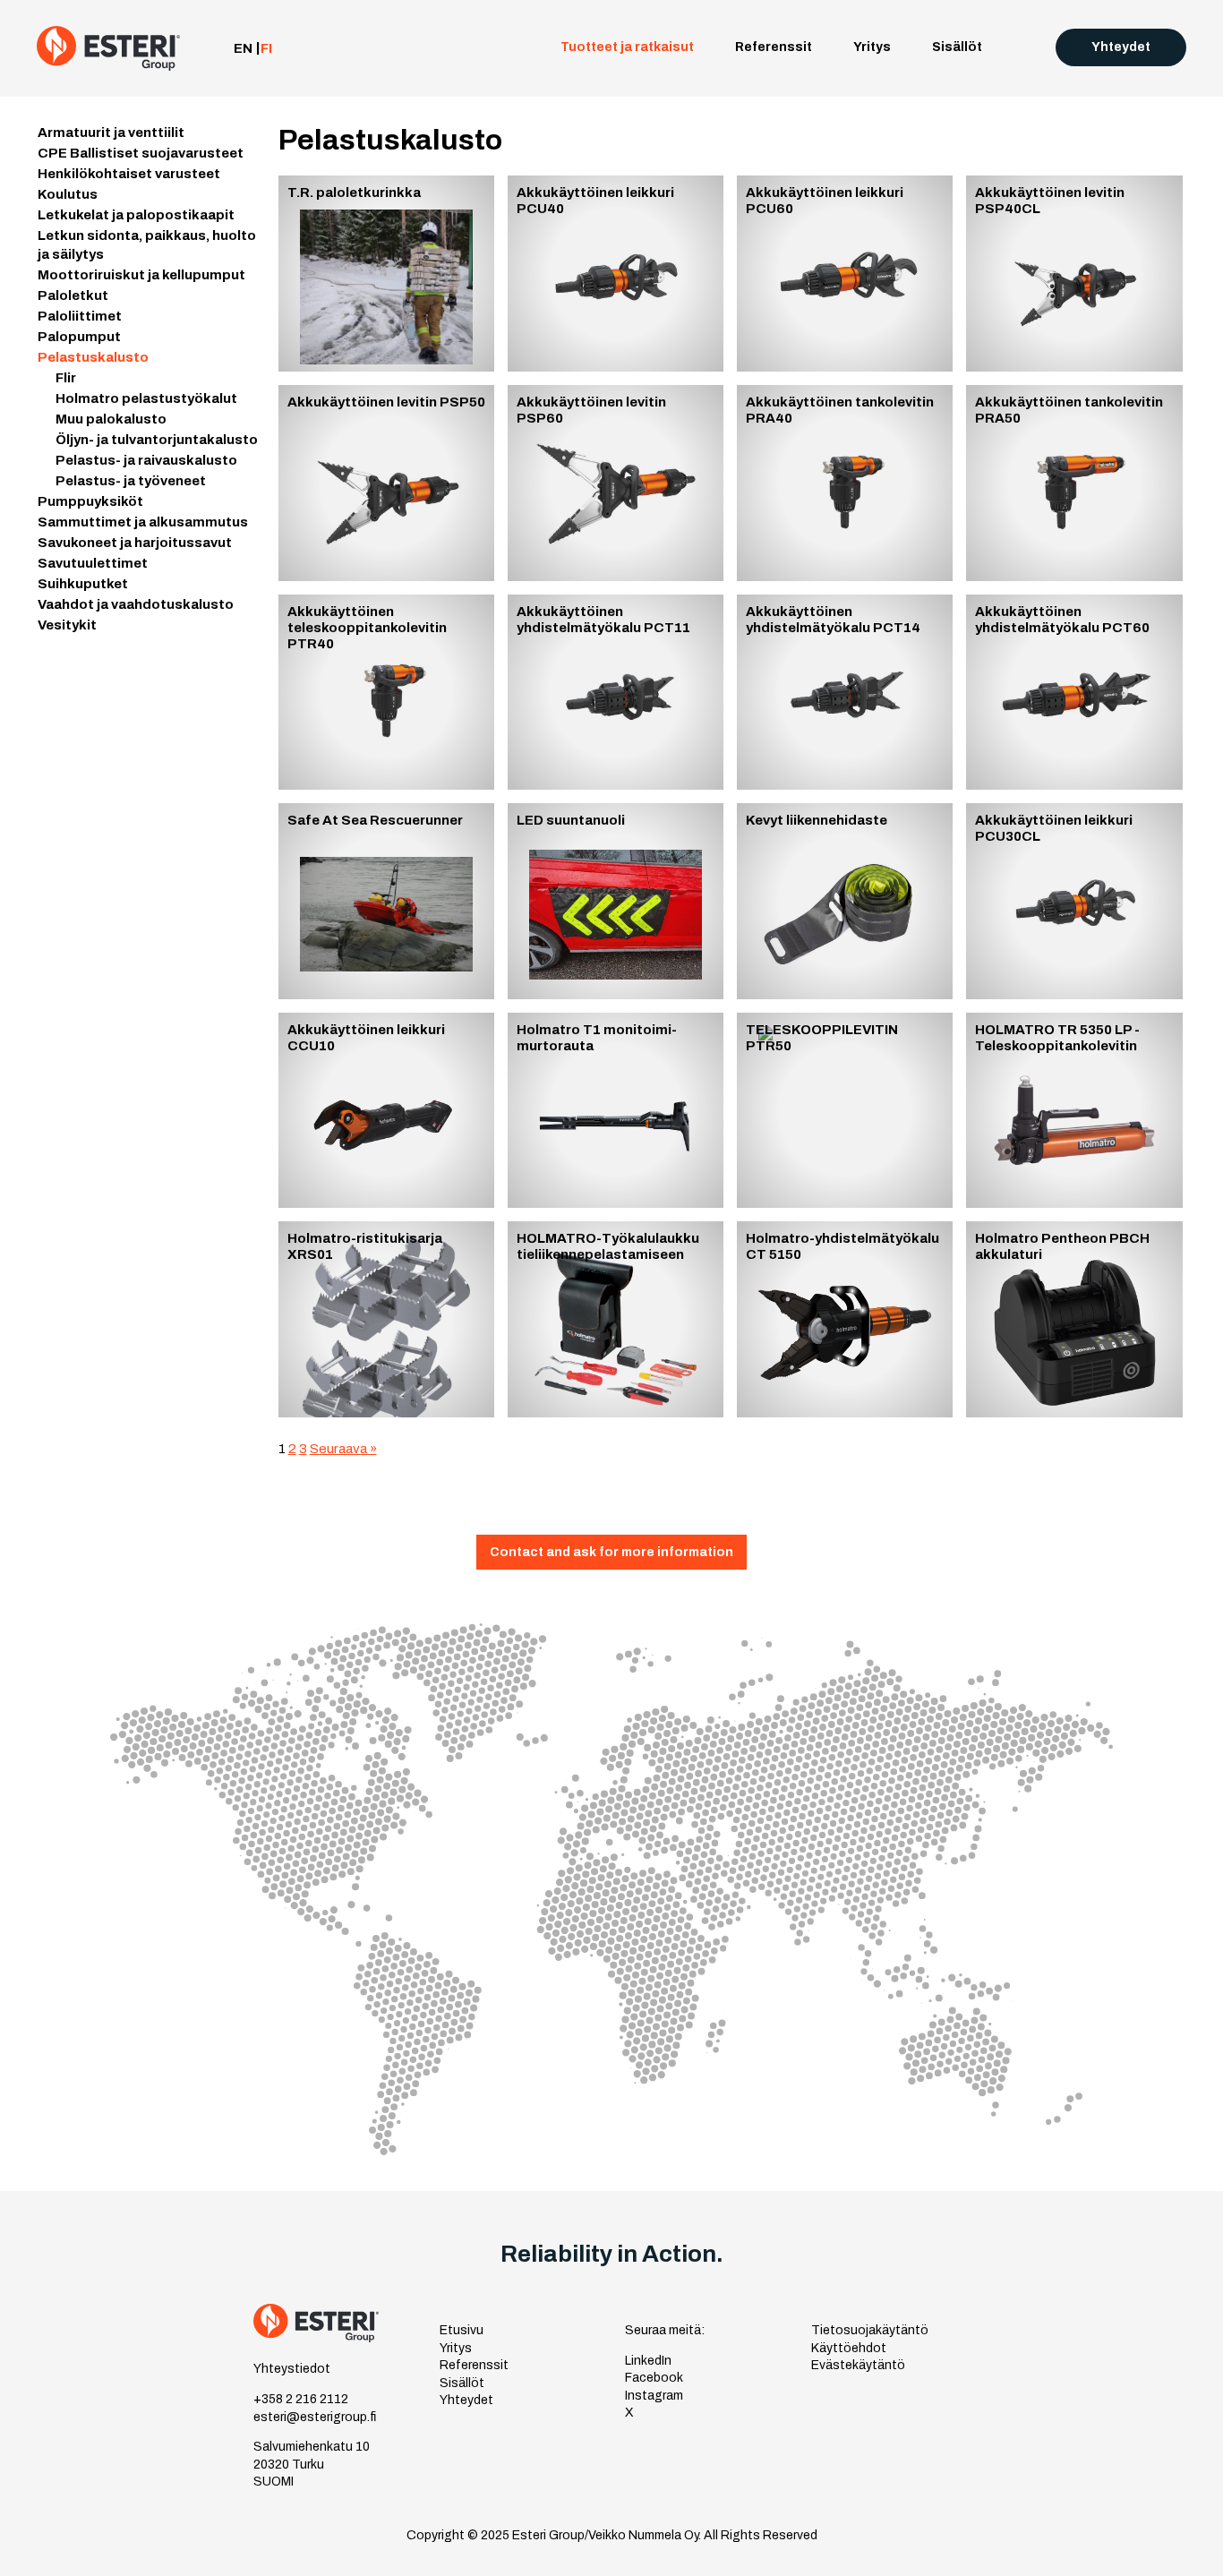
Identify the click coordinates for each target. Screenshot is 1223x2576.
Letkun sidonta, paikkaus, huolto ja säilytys (618, 252)
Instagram (654, 2396)
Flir (66, 378)
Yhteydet (1121, 47)
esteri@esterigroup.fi (315, 2417)
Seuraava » (343, 1449)
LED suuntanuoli (571, 820)
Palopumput (597, 363)
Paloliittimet (599, 341)
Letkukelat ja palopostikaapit (609, 211)
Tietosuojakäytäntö (870, 2330)
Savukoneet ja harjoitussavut (605, 467)
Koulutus (588, 184)
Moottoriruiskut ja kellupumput (616, 292)
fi (266, 48)
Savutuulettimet (610, 495)
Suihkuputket (601, 517)
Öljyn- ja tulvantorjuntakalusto (157, 440)
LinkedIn (648, 2361)
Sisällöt (957, 47)
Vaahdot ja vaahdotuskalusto (616, 544)
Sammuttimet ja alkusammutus (609, 433)
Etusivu (462, 2330)
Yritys (872, 47)
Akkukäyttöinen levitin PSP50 (386, 402)
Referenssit (774, 47)
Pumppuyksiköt (607, 406)
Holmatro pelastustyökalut (146, 398)
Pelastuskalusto (611, 384)
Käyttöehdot (849, 2348)
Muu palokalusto (111, 419)
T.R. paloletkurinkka (354, 193)
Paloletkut (593, 320)
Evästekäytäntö (858, 2365)
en (243, 48)
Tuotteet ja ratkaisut (627, 47)
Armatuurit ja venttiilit (628, 94)
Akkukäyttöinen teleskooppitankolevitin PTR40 (367, 628)
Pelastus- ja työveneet (131, 481)
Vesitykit (588, 572)
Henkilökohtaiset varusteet (613, 156)
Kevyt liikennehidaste (817, 820)
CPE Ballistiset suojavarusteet (607, 122)
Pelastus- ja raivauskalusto (146, 460)
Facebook (654, 2378)
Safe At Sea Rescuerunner (375, 820)
